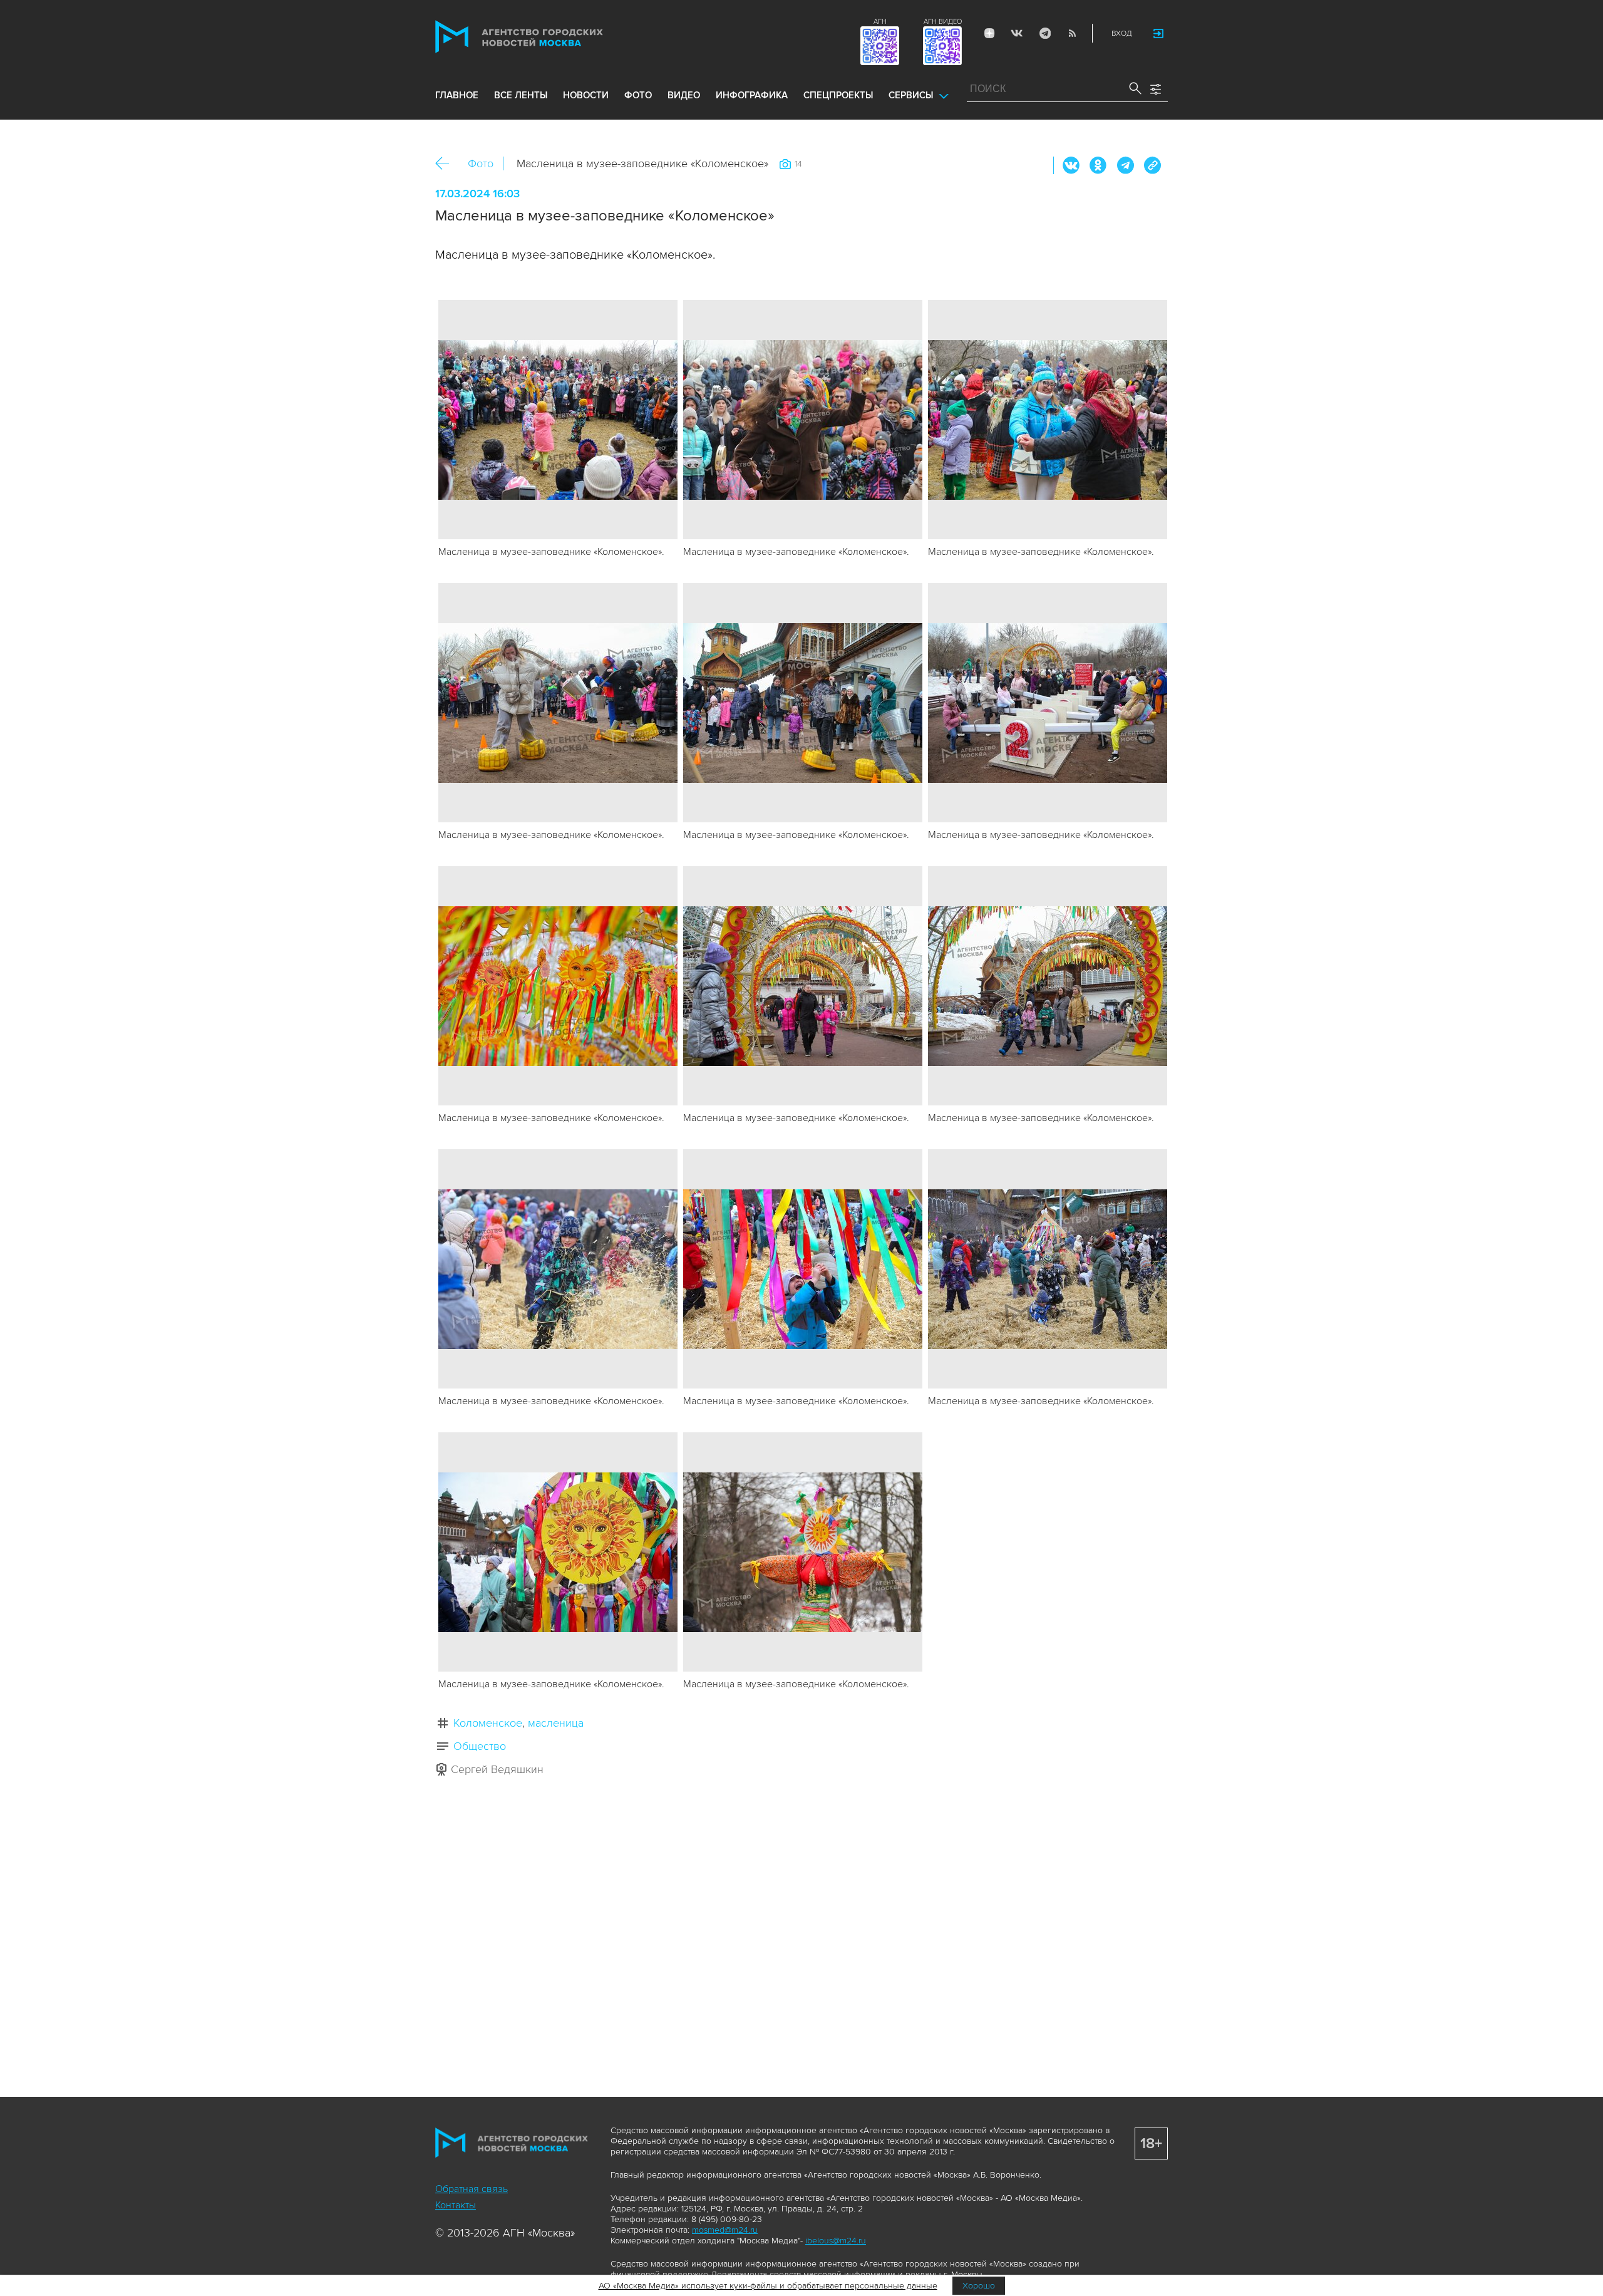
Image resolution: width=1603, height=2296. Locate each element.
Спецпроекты (838, 95)
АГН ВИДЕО (943, 22)
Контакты (456, 2205)
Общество (480, 1746)
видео (684, 95)
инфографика (752, 95)
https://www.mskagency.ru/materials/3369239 (1152, 165)
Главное (457, 95)
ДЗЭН (989, 33)
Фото (481, 163)
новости (586, 95)
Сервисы (911, 95)
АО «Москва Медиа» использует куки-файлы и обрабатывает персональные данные (768, 2286)
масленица (556, 1723)
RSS (1072, 33)
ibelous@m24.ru (836, 2241)
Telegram (1044, 33)
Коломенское (488, 1723)
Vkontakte (1017, 33)
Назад (447, 164)
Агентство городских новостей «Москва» (543, 37)
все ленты (521, 95)
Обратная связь (472, 2189)
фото (638, 95)
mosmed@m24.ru (725, 2230)
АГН (880, 22)
